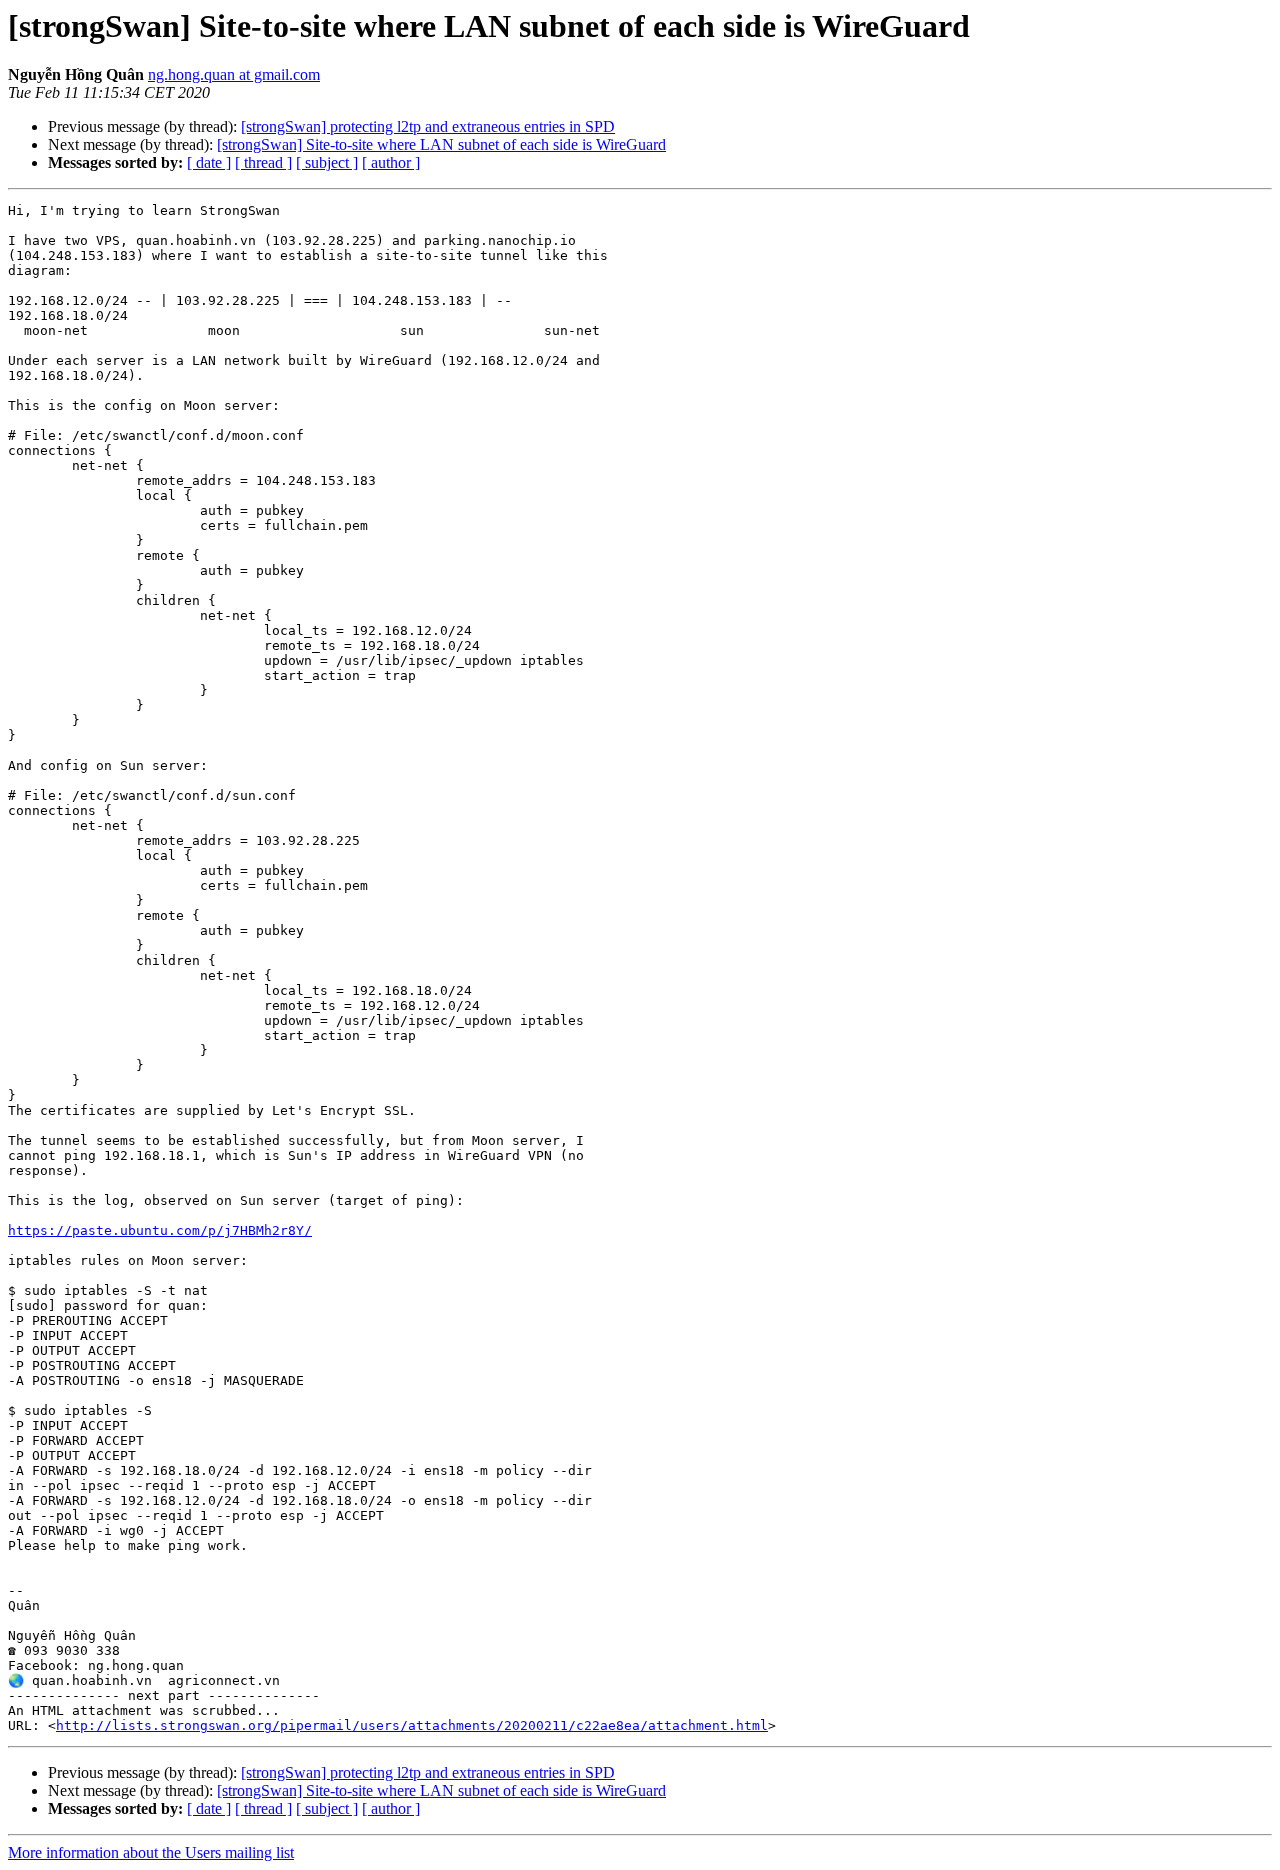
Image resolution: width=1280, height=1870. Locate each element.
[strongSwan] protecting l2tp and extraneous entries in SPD (428, 126)
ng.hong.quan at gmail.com (234, 74)
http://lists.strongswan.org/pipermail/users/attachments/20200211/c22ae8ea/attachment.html (412, 1725)
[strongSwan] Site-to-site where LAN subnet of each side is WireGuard (441, 144)
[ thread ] (263, 162)
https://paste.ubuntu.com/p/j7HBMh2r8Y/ (160, 1230)
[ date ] (209, 162)
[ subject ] (327, 162)
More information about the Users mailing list (151, 1852)
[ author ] (391, 162)
